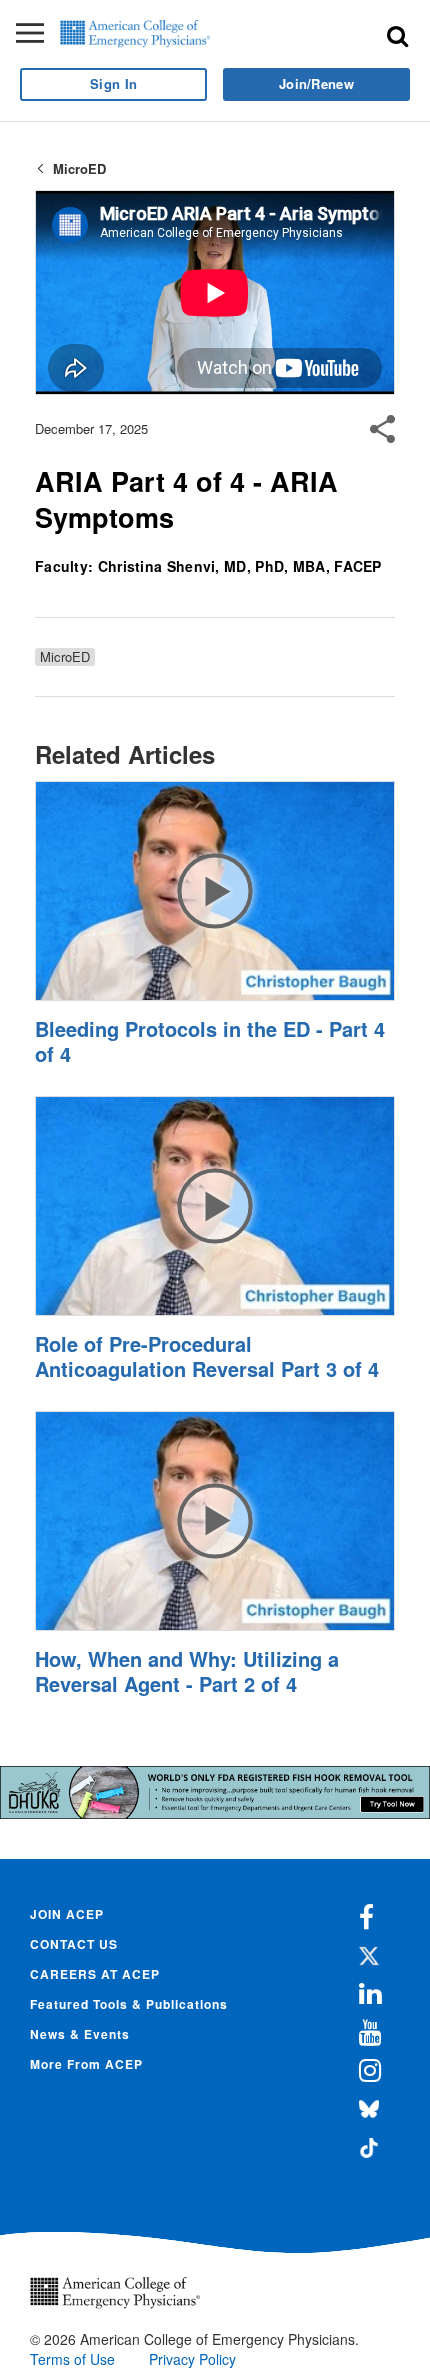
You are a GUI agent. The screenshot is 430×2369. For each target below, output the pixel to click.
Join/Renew (316, 83)
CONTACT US (74, 1944)
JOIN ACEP (67, 1914)
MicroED (79, 168)
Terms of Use (72, 2359)
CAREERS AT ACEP (95, 1974)
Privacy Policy (192, 2359)
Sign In (113, 83)
